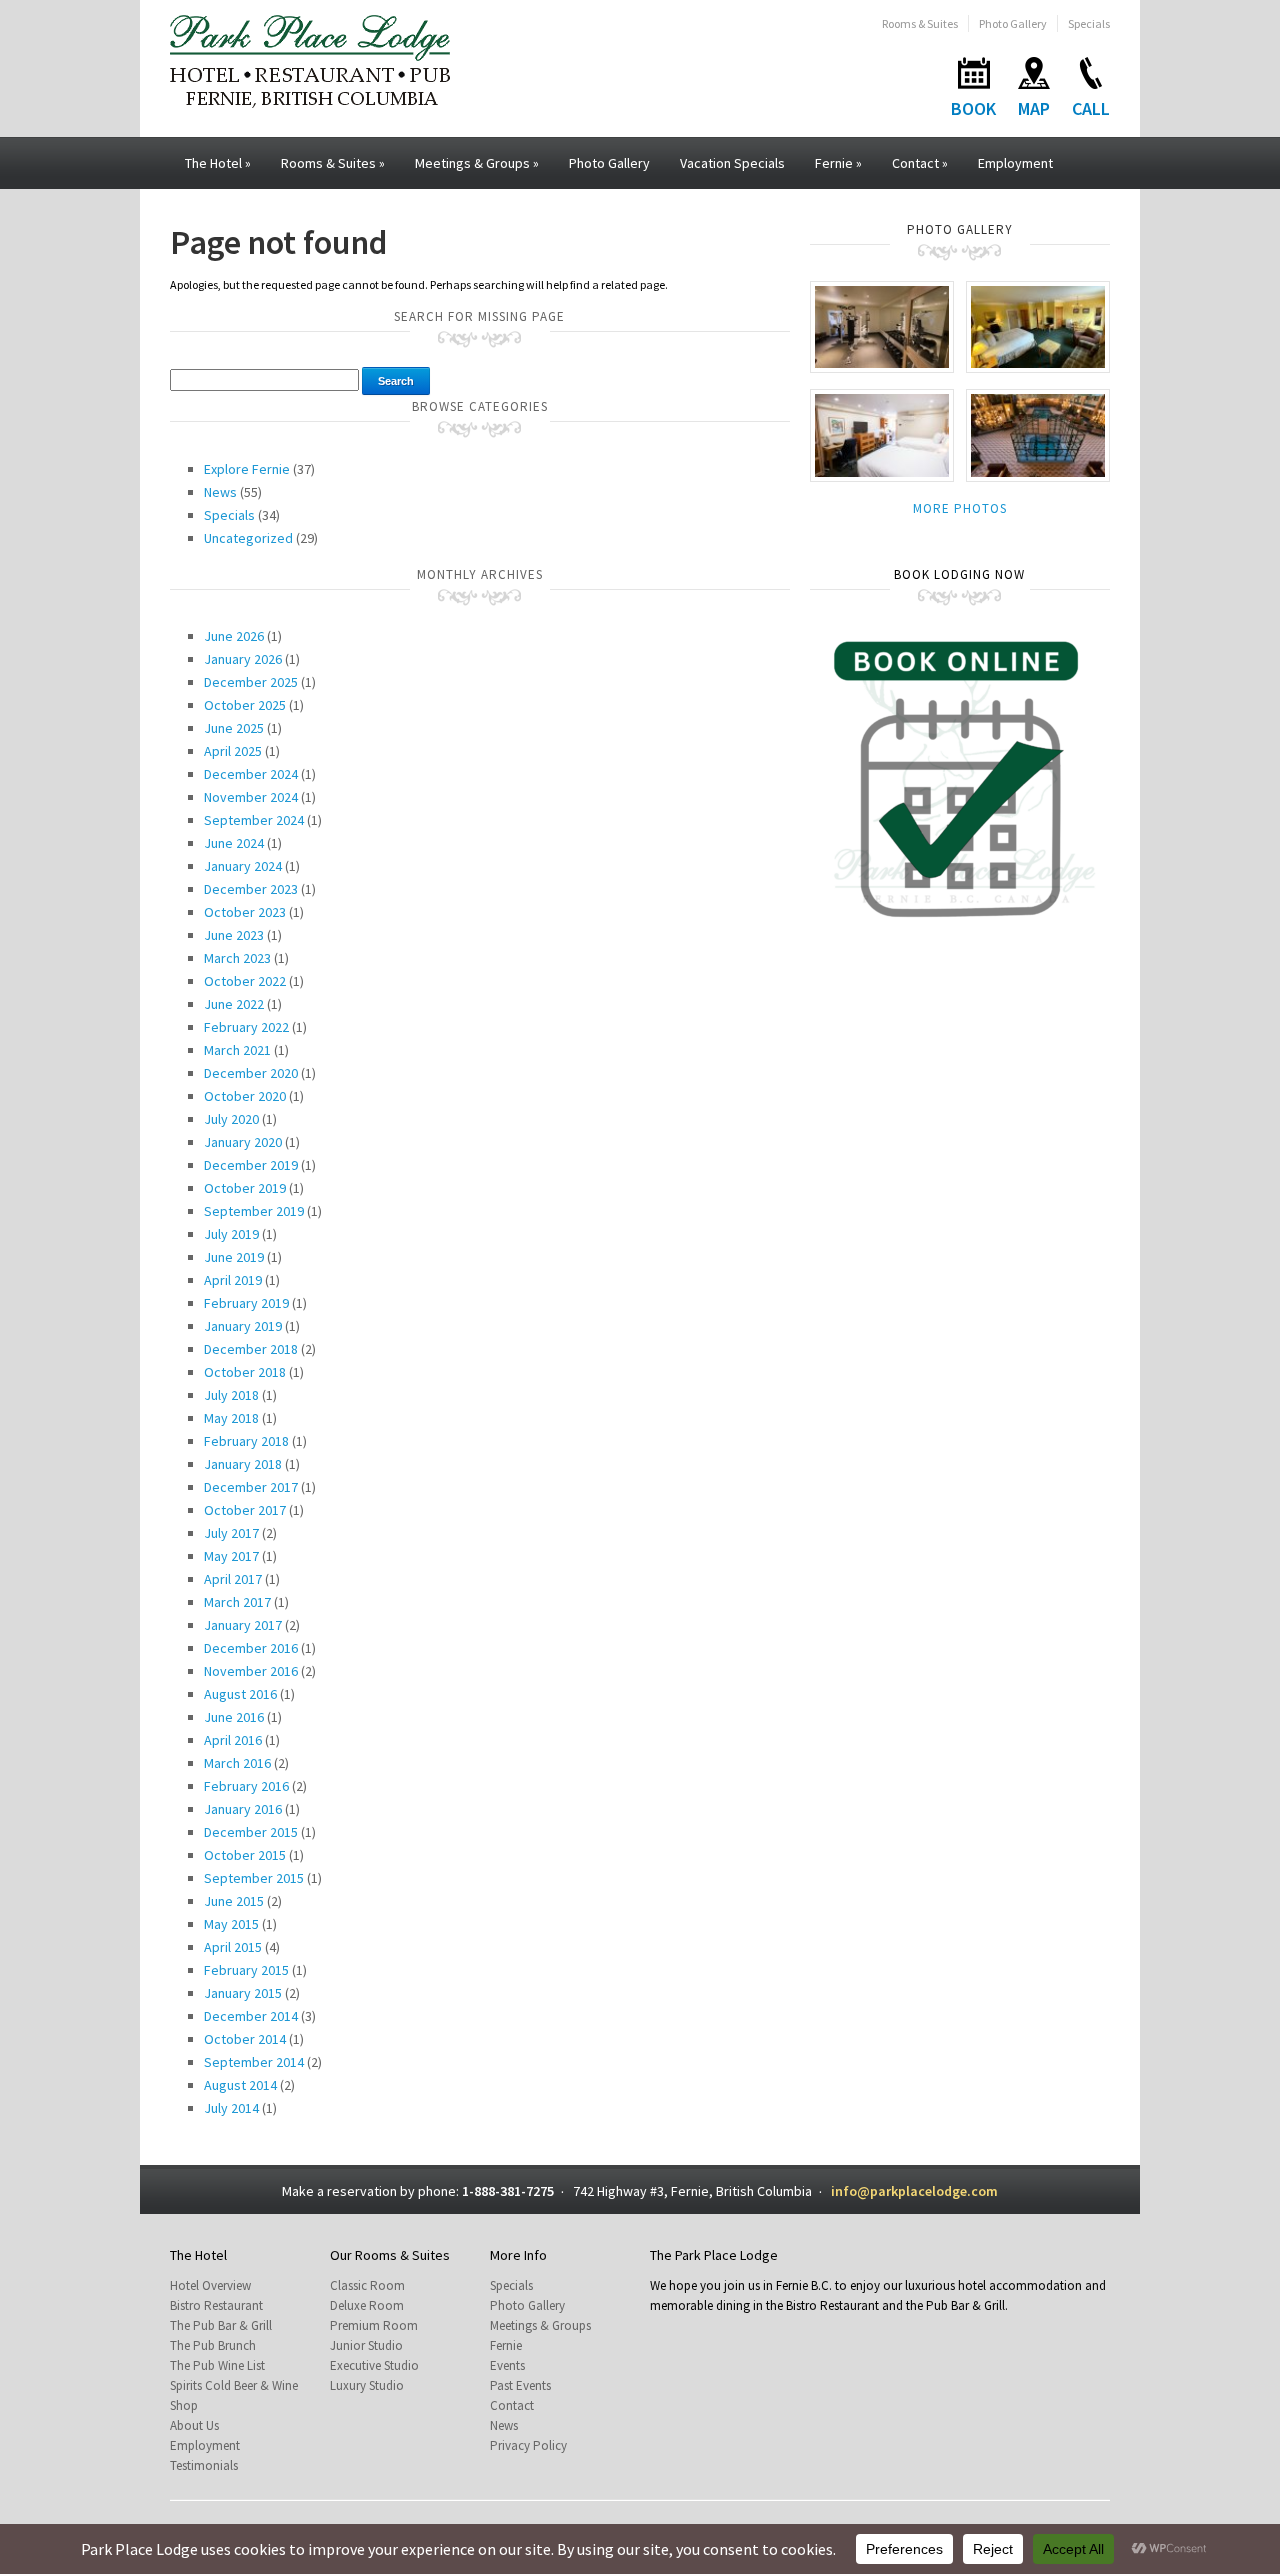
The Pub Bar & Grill (221, 2325)
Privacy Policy (528, 2445)
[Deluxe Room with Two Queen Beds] (882, 434)
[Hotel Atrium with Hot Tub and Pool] (1038, 434)
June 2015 (234, 1901)
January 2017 (243, 1625)
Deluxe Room (367, 2305)
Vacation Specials (732, 163)
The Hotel (218, 163)
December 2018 (251, 1349)
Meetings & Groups (477, 163)
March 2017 (237, 1602)
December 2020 (251, 1073)
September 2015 (254, 1878)
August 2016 (240, 1694)
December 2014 (251, 2016)
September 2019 (254, 1211)
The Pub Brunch (213, 2345)
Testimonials (204, 2465)
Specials (1089, 23)
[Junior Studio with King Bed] (1038, 325)
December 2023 (251, 889)
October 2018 (245, 1372)
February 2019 (246, 1303)
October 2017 (245, 1510)
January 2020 (243, 1142)
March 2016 (237, 1763)
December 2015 (251, 1832)
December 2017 (251, 1487)
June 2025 (234, 728)
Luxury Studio (367, 2385)
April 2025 (233, 751)
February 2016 (246, 1786)
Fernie (838, 163)
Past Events (520, 2385)
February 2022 (246, 1027)
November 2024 (251, 797)
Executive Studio (374, 2365)
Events (507, 2365)
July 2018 (231, 1395)
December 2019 (251, 1165)
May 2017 (231, 1556)
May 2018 (231, 1418)
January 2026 (243, 659)
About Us (194, 2425)
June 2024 (234, 843)
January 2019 (243, 1326)
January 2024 (243, 866)
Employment (1015, 163)
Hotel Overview (210, 2285)
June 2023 (234, 935)
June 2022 (234, 1004)
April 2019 (233, 1280)
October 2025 (245, 705)
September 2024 (254, 820)
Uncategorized (248, 538)
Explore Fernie (247, 469)
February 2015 (246, 1970)
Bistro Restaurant (216, 2305)
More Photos (960, 508)
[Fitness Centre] (882, 325)
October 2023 (245, 912)
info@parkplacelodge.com (914, 2191)
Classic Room (367, 2285)
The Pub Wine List (217, 2365)
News (220, 492)
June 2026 (234, 636)
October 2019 (245, 1188)
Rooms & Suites (920, 23)
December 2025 (251, 682)
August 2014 (240, 2085)
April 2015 (233, 1947)
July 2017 (231, 1533)
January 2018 (243, 1464)
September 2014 (254, 2062)
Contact (920, 163)
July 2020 (231, 1119)
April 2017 (233, 1579)
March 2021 (237, 1050)
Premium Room (374, 2325)
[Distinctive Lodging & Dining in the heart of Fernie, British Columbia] (310, 59)
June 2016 (234, 1717)
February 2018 (246, 1441)
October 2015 (245, 1855)
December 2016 (251, 1648)
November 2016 (251, 1671)
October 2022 (245, 981)
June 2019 (234, 1257)
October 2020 (245, 1096)
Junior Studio (366, 2345)
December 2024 (251, 774)
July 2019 (231, 1234)
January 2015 (243, 1993)
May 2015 (231, 1924)
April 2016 (233, 1740)
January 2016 (243, 1809)
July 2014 (231, 2108)
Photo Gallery (1013, 23)
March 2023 (237, 958)
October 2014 (245, 2039)
